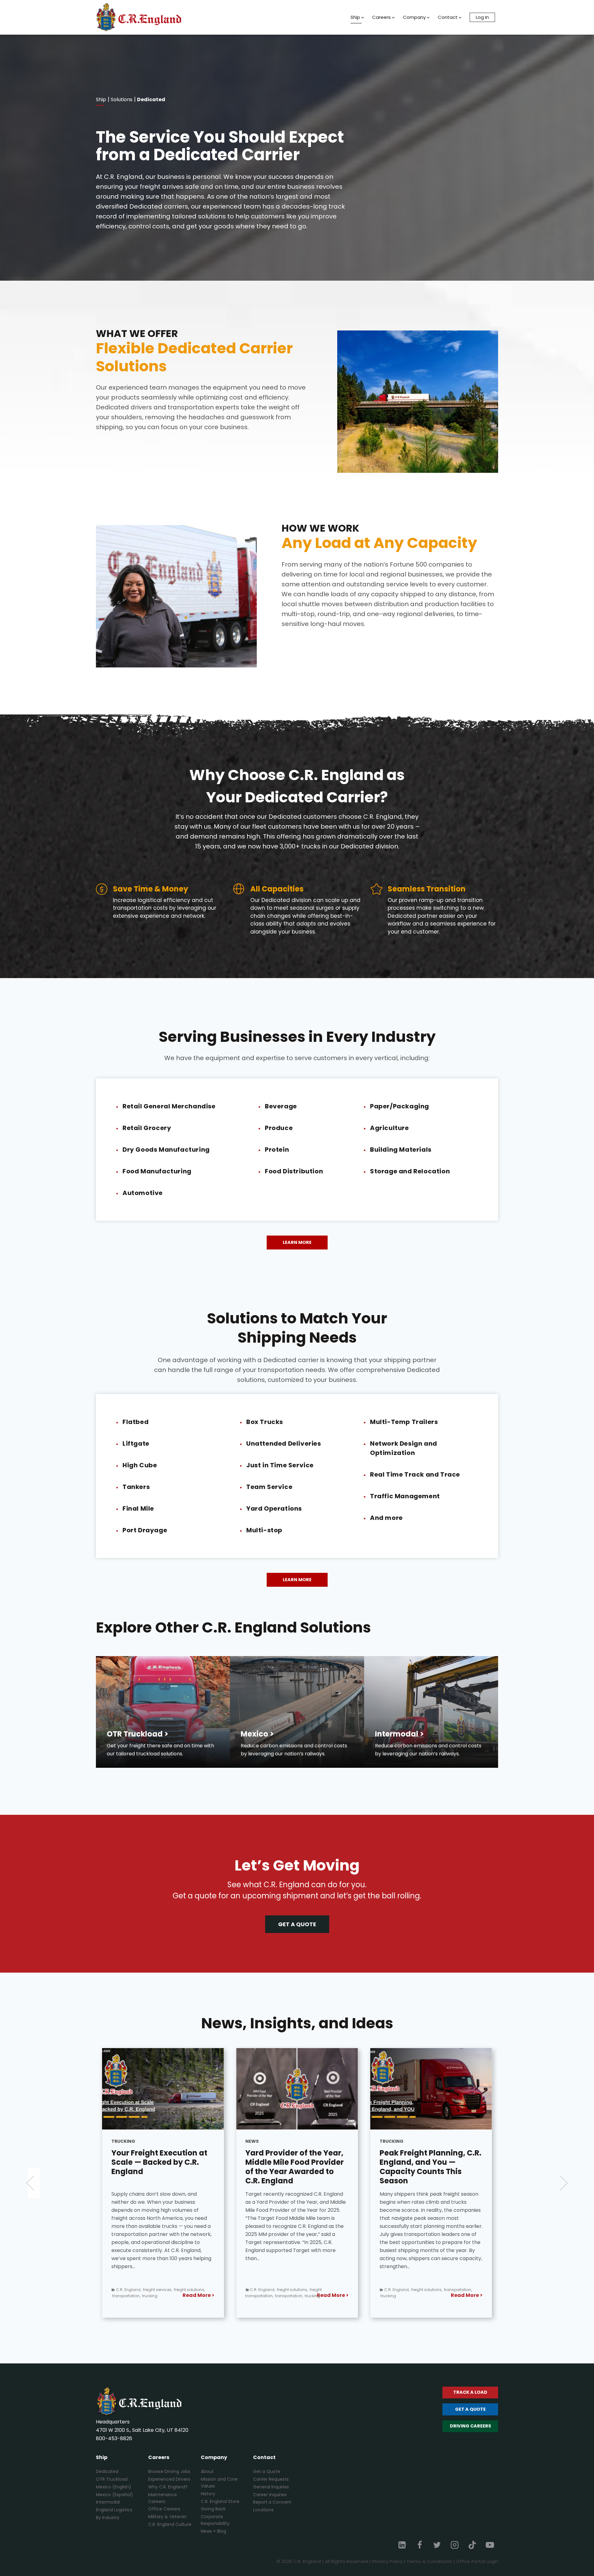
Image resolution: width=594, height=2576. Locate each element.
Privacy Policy (387, 2561)
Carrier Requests (271, 2479)
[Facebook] (420, 2545)
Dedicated (107, 2471)
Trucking (257, 2141)
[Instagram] (455, 2545)
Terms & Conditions (429, 2561)
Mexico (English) (114, 2487)
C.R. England (128, 2290)
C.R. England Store (220, 2501)
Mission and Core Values (219, 2483)
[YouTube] (490, 2545)
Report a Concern (272, 2502)
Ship (355, 17)
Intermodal (108, 2502)
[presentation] (163, 2089)
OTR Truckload (112, 2479)
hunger (451, 2290)
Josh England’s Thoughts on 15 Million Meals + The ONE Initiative (428, 2162)
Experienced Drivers (169, 2479)
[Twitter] (437, 2545)
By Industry (108, 2518)
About (207, 2471)
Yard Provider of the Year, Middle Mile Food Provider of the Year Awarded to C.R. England (161, 2167)
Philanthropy (410, 2296)
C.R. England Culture (170, 2524)
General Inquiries (271, 2487)
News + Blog (213, 2531)
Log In (482, 17)
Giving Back (213, 2509)
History (208, 2494)
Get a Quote (267, 2471)
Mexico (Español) (114, 2495)
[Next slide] (560, 2183)
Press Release (412, 2141)
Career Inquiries (270, 2495)
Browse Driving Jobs (169, 2471)
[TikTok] (472, 2545)
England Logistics (114, 2510)
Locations (263, 2510)
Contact (448, 17)
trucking (179, 2296)
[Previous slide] (34, 2183)
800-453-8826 (114, 2438)
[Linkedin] (402, 2545)
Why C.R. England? (168, 2487)
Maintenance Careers (163, 2498)
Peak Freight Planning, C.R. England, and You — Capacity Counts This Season (296, 2167)
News (118, 2141)
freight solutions (158, 2290)
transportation (155, 2296)
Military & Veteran (167, 2517)
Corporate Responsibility (215, 2520)
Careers (381, 17)
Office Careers (164, 2509)
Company (414, 17)
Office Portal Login (477, 2561)
